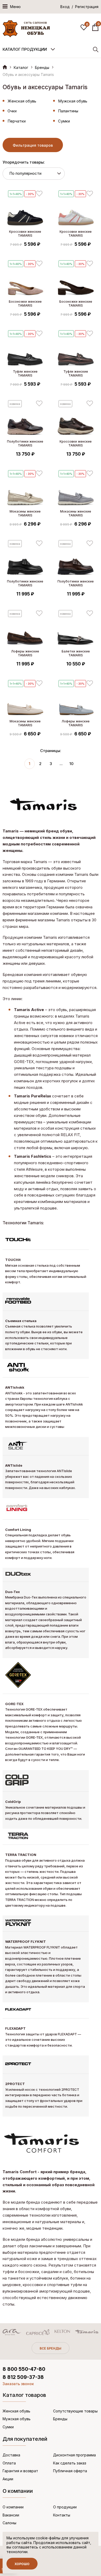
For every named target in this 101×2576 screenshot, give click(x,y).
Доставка (11, 2455)
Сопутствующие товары (75, 2411)
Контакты (62, 2515)
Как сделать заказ (70, 2463)
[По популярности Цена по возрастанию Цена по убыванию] (34, 174)
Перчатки (17, 121)
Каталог (21, 67)
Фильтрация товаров (33, 145)
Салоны (9, 2523)
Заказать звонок (18, 2384)
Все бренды (51, 2348)
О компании (13, 2507)
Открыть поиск (96, 50)
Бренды (42, 67)
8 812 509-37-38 (23, 2377)
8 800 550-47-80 (24, 2369)
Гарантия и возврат (20, 2471)
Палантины (68, 111)
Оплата (9, 2463)
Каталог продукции (25, 49)
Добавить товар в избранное (39, 194)
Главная (5, 67)
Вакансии (11, 2515)
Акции (8, 2479)
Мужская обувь (73, 101)
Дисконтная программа (74, 2455)
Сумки (64, 121)
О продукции (65, 2507)
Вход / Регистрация (79, 7)
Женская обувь (22, 101)
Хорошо (22, 2564)
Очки (12, 111)
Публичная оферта (70, 2471)
